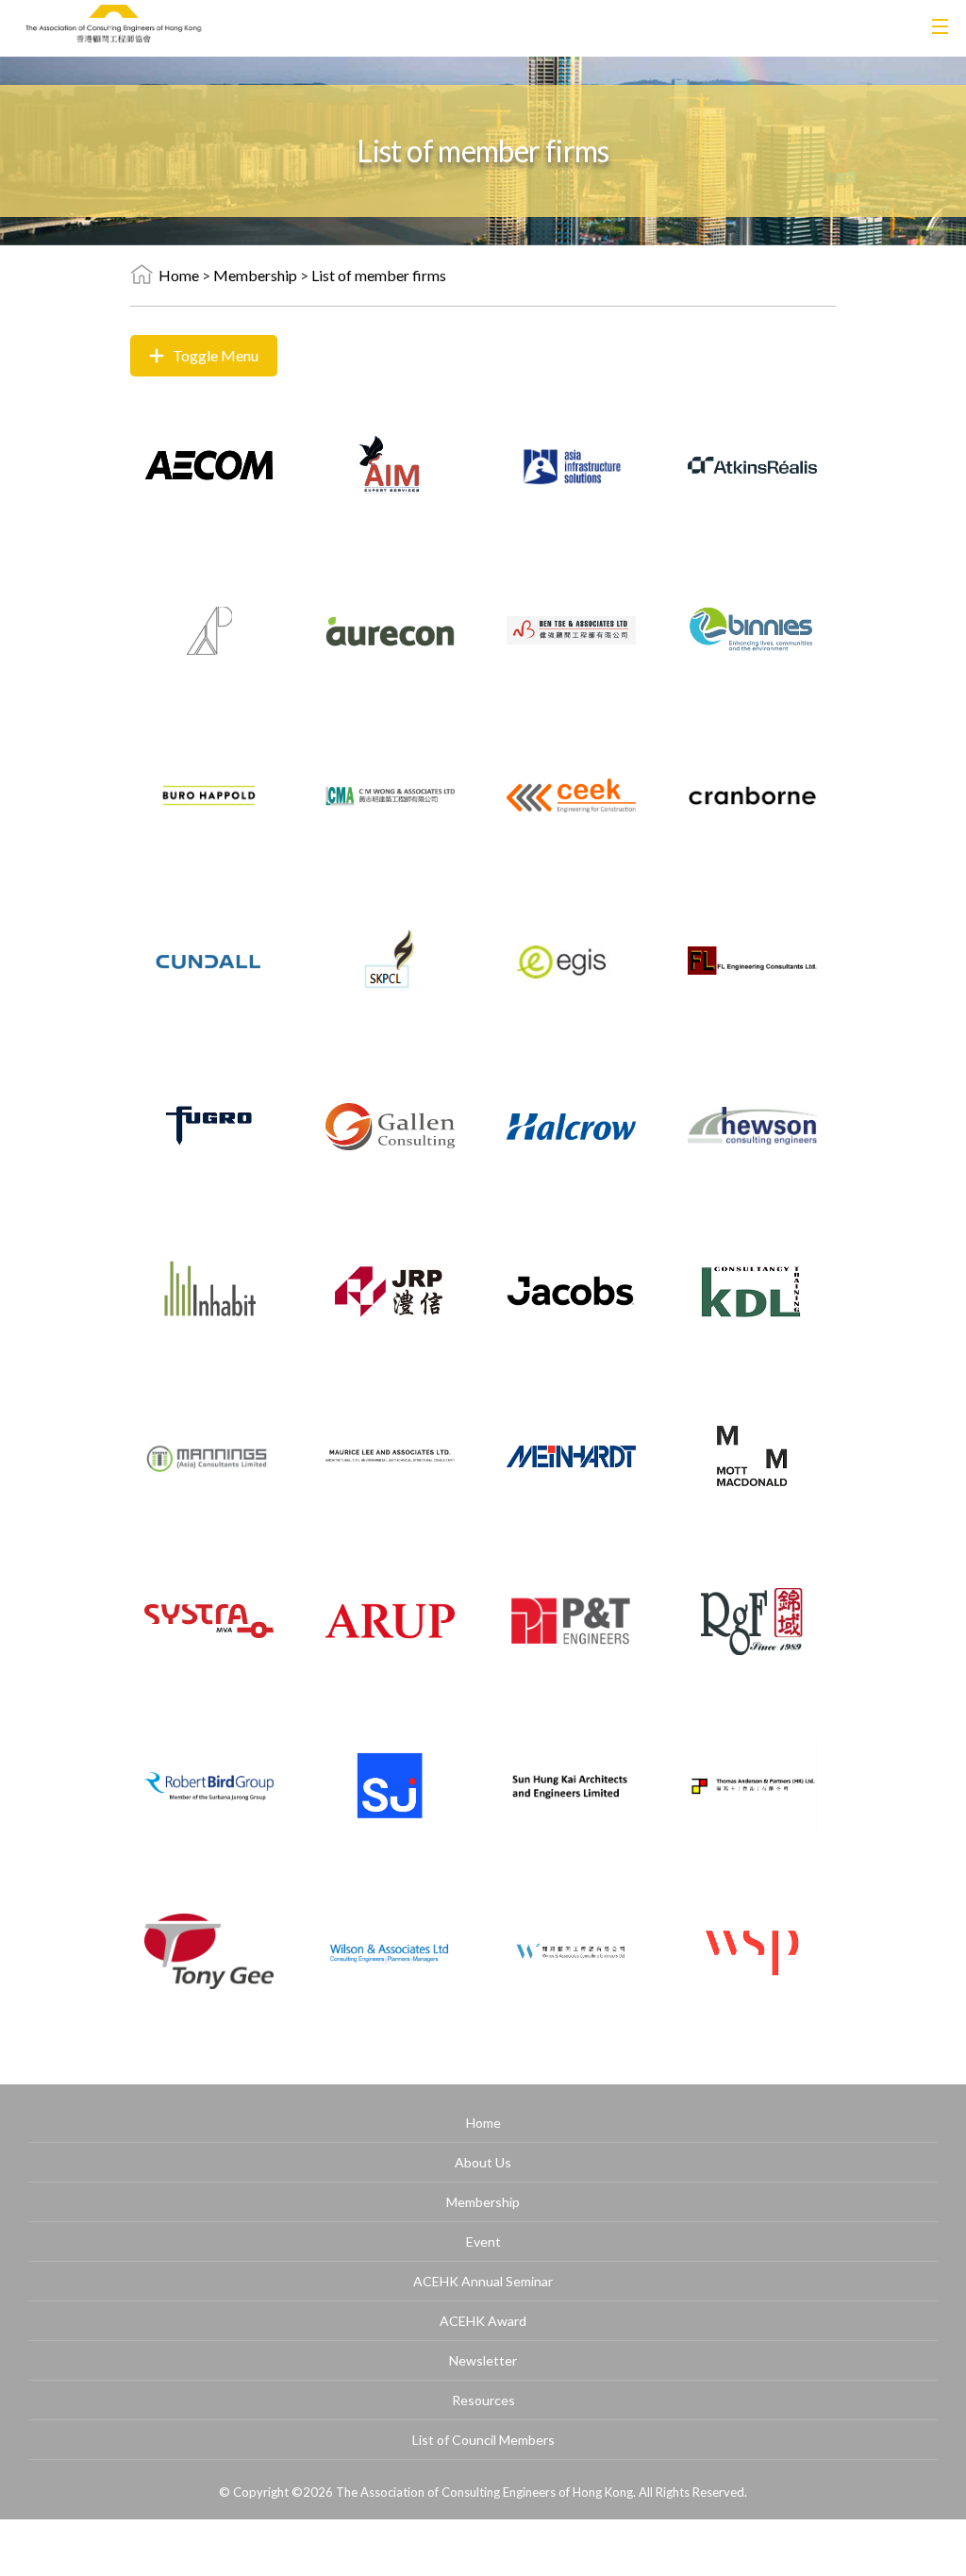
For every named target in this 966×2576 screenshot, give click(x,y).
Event (483, 2241)
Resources (483, 2400)
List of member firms (379, 275)
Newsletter (483, 2360)
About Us (483, 2162)
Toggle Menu (216, 355)
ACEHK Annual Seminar (483, 2281)
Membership (255, 275)
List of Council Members (483, 2440)
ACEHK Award (483, 2321)
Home (179, 275)
